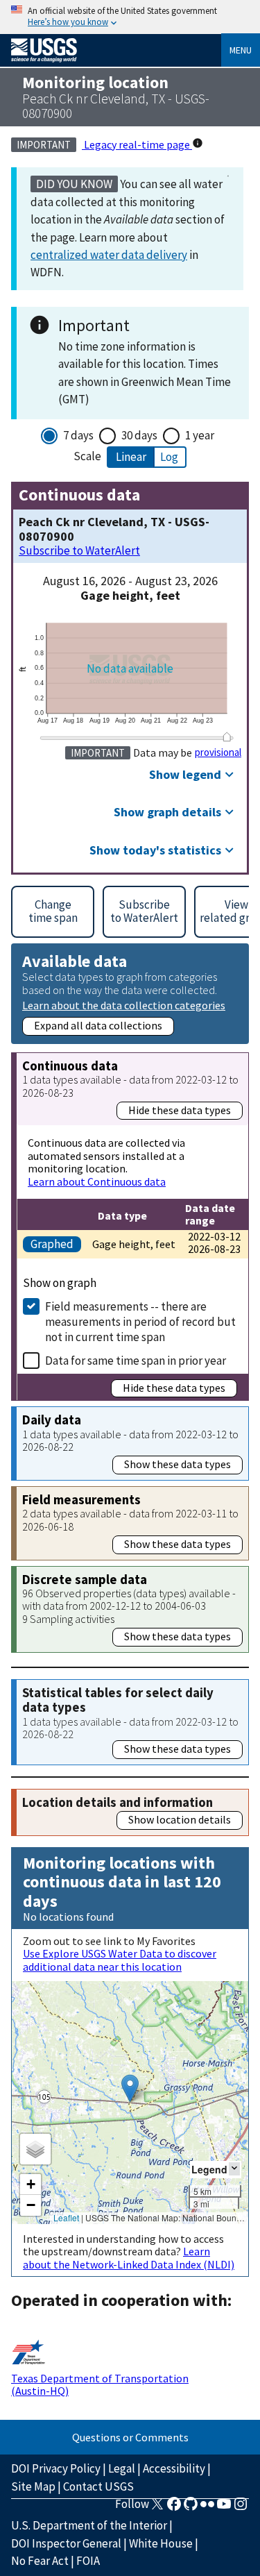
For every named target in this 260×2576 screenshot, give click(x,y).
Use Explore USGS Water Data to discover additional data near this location (120, 1960)
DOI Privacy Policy (56, 2468)
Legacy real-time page (137, 144)
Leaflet (66, 2217)
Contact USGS (98, 2486)
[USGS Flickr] (207, 2508)
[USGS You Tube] (224, 2508)
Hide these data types (180, 1110)
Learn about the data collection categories (124, 1005)
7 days (78, 435)
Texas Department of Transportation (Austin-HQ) (100, 2384)
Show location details (180, 1819)
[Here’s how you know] (130, 17)
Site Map (33, 2486)
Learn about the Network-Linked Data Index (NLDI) (129, 2257)
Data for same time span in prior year (136, 1361)
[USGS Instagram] (241, 2508)
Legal (122, 2468)
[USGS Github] (191, 2508)
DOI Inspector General (66, 2543)
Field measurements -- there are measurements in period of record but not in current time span (140, 1322)
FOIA (88, 2561)
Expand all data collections (98, 1025)
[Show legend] (234, 2169)
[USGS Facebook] (174, 2508)
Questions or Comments (130, 2437)
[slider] (227, 737)
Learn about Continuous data (97, 1181)
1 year (200, 435)
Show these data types (177, 1464)
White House (161, 2543)
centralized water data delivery (109, 255)
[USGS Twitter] (157, 2508)
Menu (241, 50)
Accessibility (174, 2468)
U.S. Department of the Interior (89, 2525)
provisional (218, 752)
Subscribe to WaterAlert (79, 551)
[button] (130, 2088)
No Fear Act (40, 2561)
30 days (139, 435)
